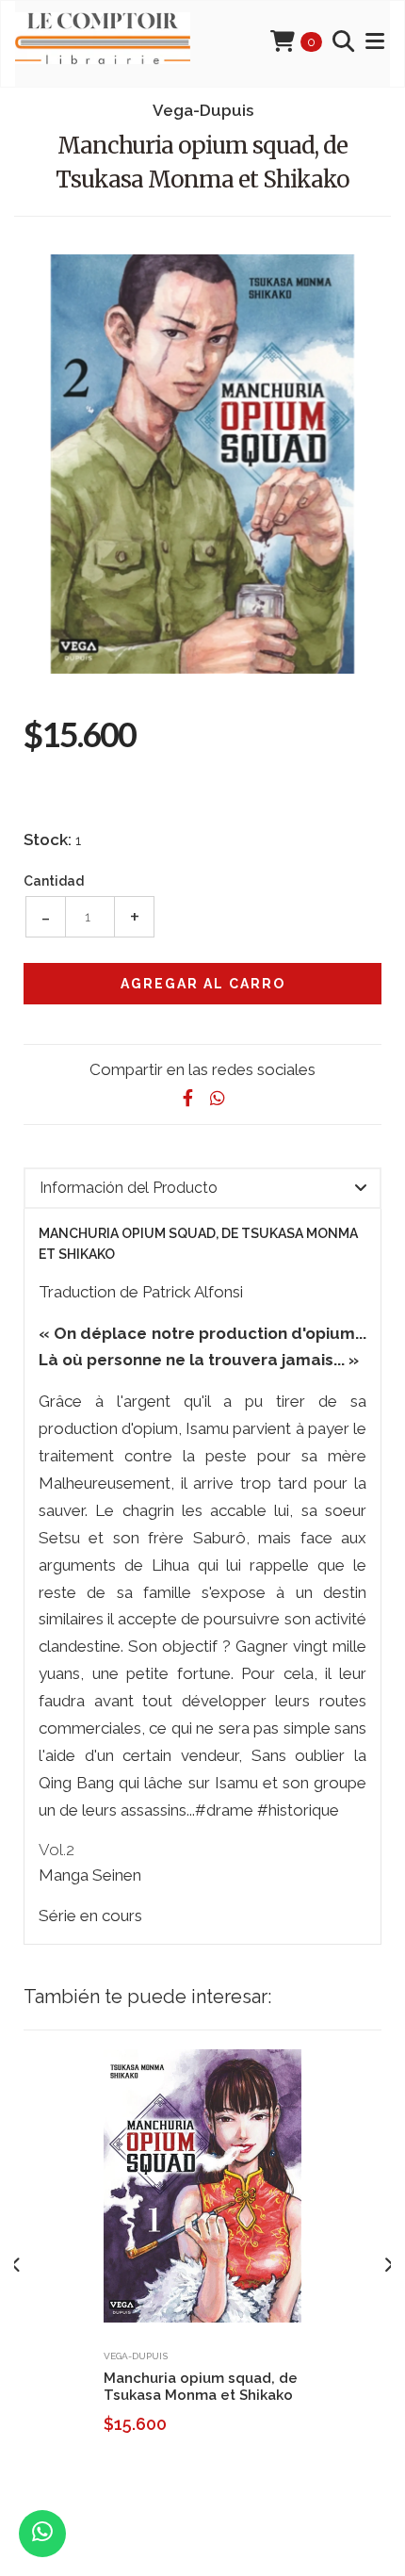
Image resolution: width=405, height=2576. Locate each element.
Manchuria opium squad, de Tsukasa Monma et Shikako (201, 2387)
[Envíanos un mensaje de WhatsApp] (42, 2534)
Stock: (48, 840)
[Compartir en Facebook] (187, 1098)
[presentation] (16, 2265)
